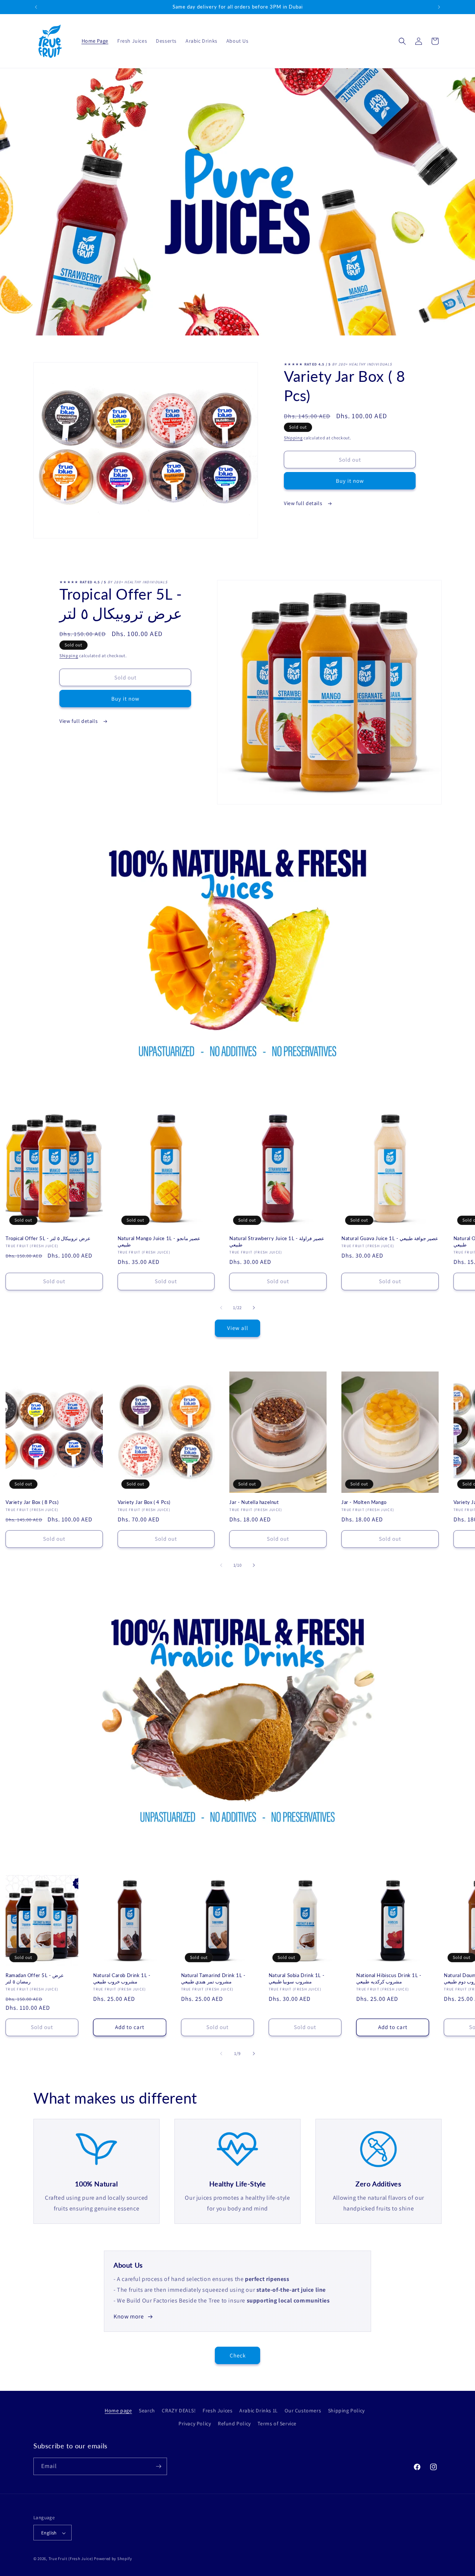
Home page (118, 2411)
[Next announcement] (439, 7)
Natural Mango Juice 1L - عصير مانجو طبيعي (159, 1241)
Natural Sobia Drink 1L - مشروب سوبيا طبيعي (297, 1978)
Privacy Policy (195, 2424)
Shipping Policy (346, 2411)
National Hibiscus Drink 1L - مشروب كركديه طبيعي (389, 1978)
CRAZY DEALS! (179, 2411)
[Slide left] (221, 1308)
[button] (402, 41)
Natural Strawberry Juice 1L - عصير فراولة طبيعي (277, 1241)
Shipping (293, 438)
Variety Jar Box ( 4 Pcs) (144, 1502)
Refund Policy (234, 2424)
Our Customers (303, 2411)
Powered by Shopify (113, 2559)
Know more (129, 2316)
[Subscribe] (158, 2466)
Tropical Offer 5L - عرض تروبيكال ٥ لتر (48, 1238)
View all (238, 1328)
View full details (304, 503)
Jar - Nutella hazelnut (254, 1502)
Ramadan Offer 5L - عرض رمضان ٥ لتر (35, 1978)
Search (147, 2411)
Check (238, 2355)
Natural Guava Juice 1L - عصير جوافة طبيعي (390, 1238)
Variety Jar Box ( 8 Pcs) (32, 1502)
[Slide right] (254, 1308)
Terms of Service (277, 2424)
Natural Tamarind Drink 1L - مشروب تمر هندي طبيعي (213, 1978)
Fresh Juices (217, 2411)
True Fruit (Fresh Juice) (71, 2559)
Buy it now (350, 481)
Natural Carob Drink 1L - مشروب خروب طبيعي (122, 1978)
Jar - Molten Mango (364, 1502)
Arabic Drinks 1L (259, 2411)
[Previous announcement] (36, 7)
